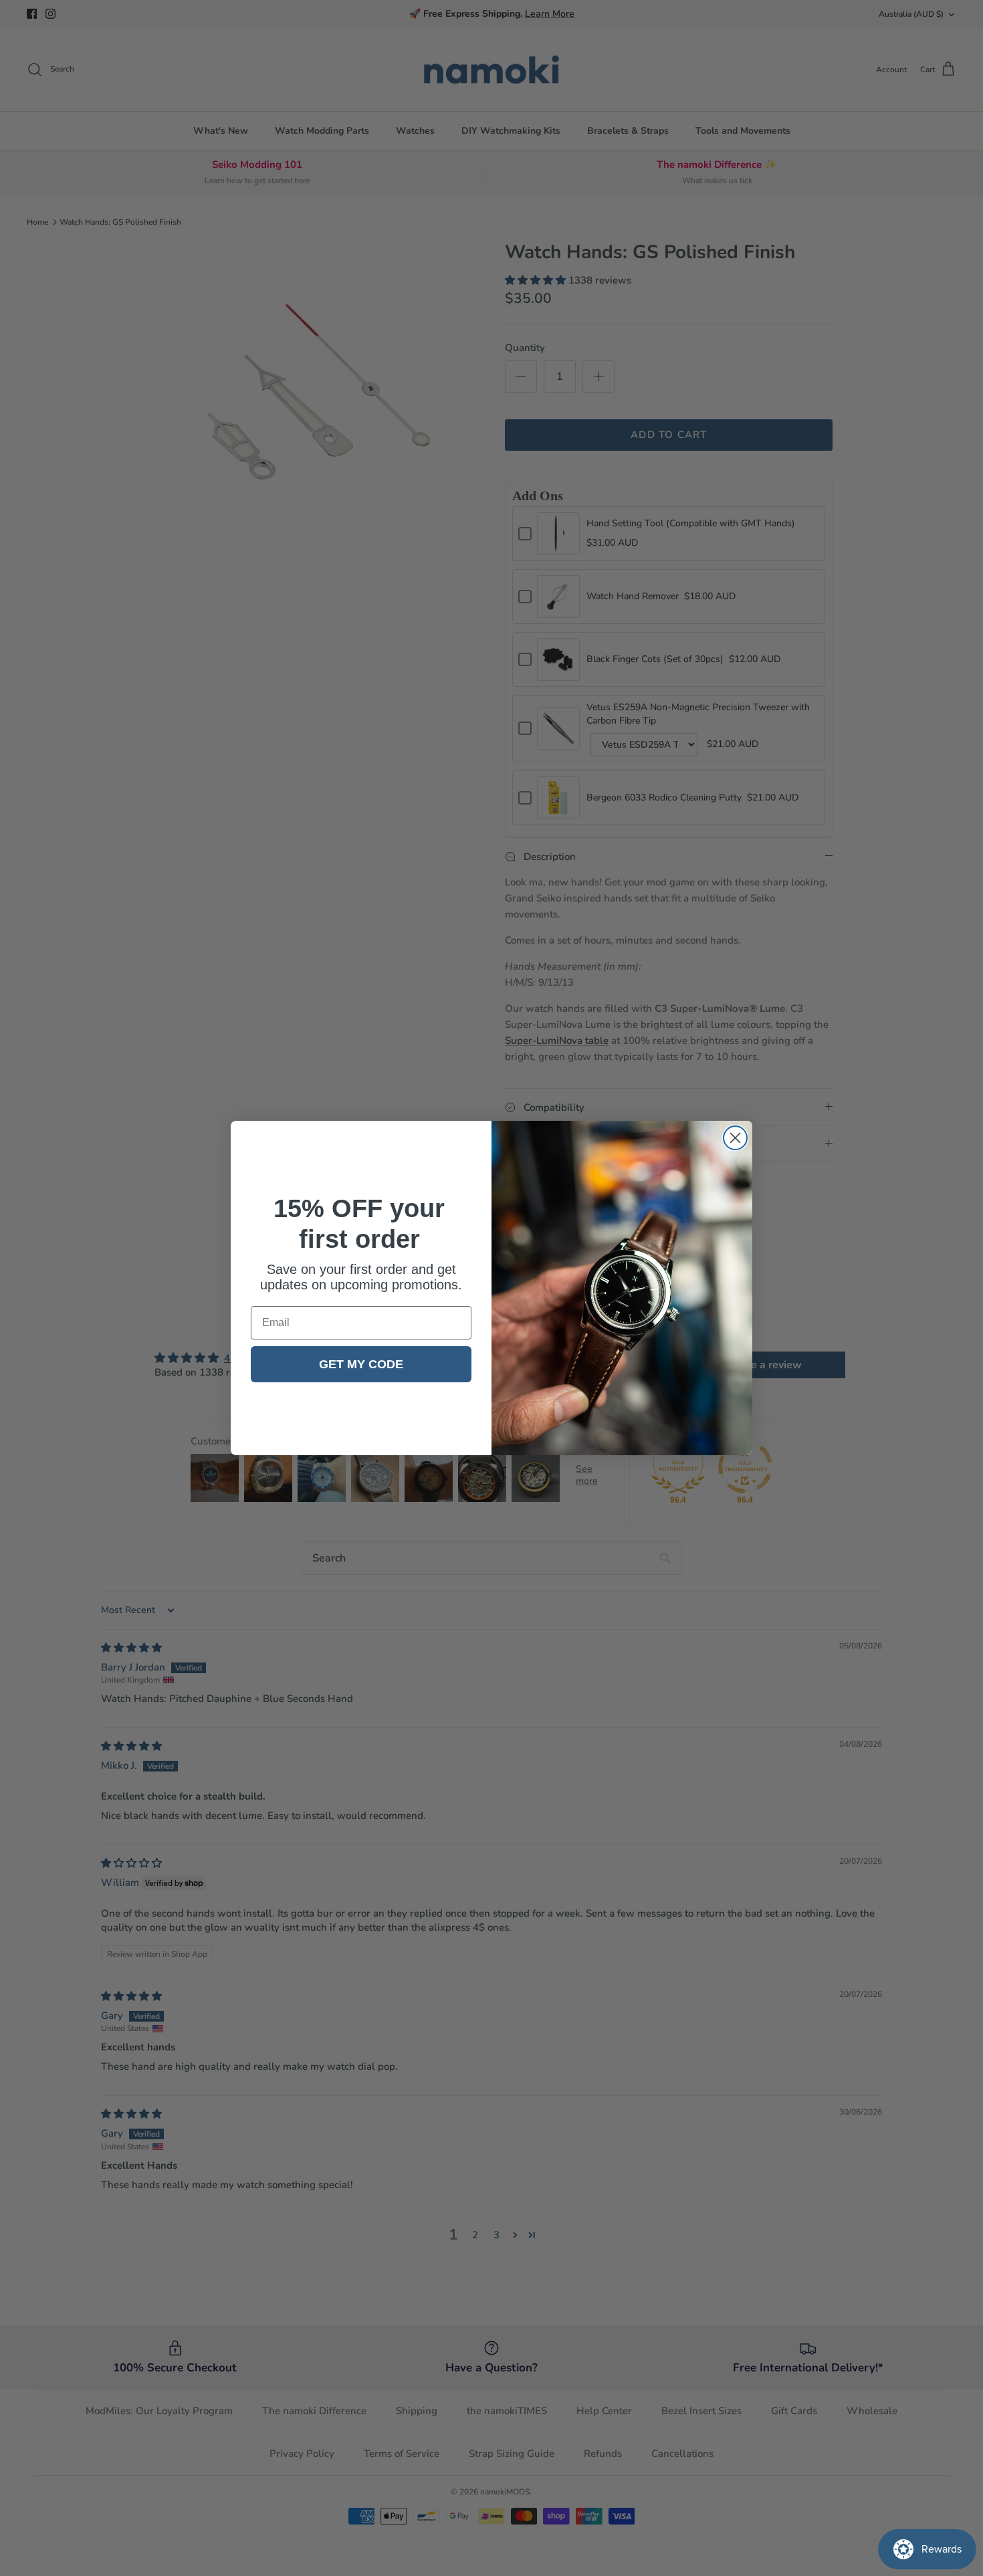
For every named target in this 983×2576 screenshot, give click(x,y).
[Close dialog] (735, 1138)
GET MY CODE (361, 1364)
